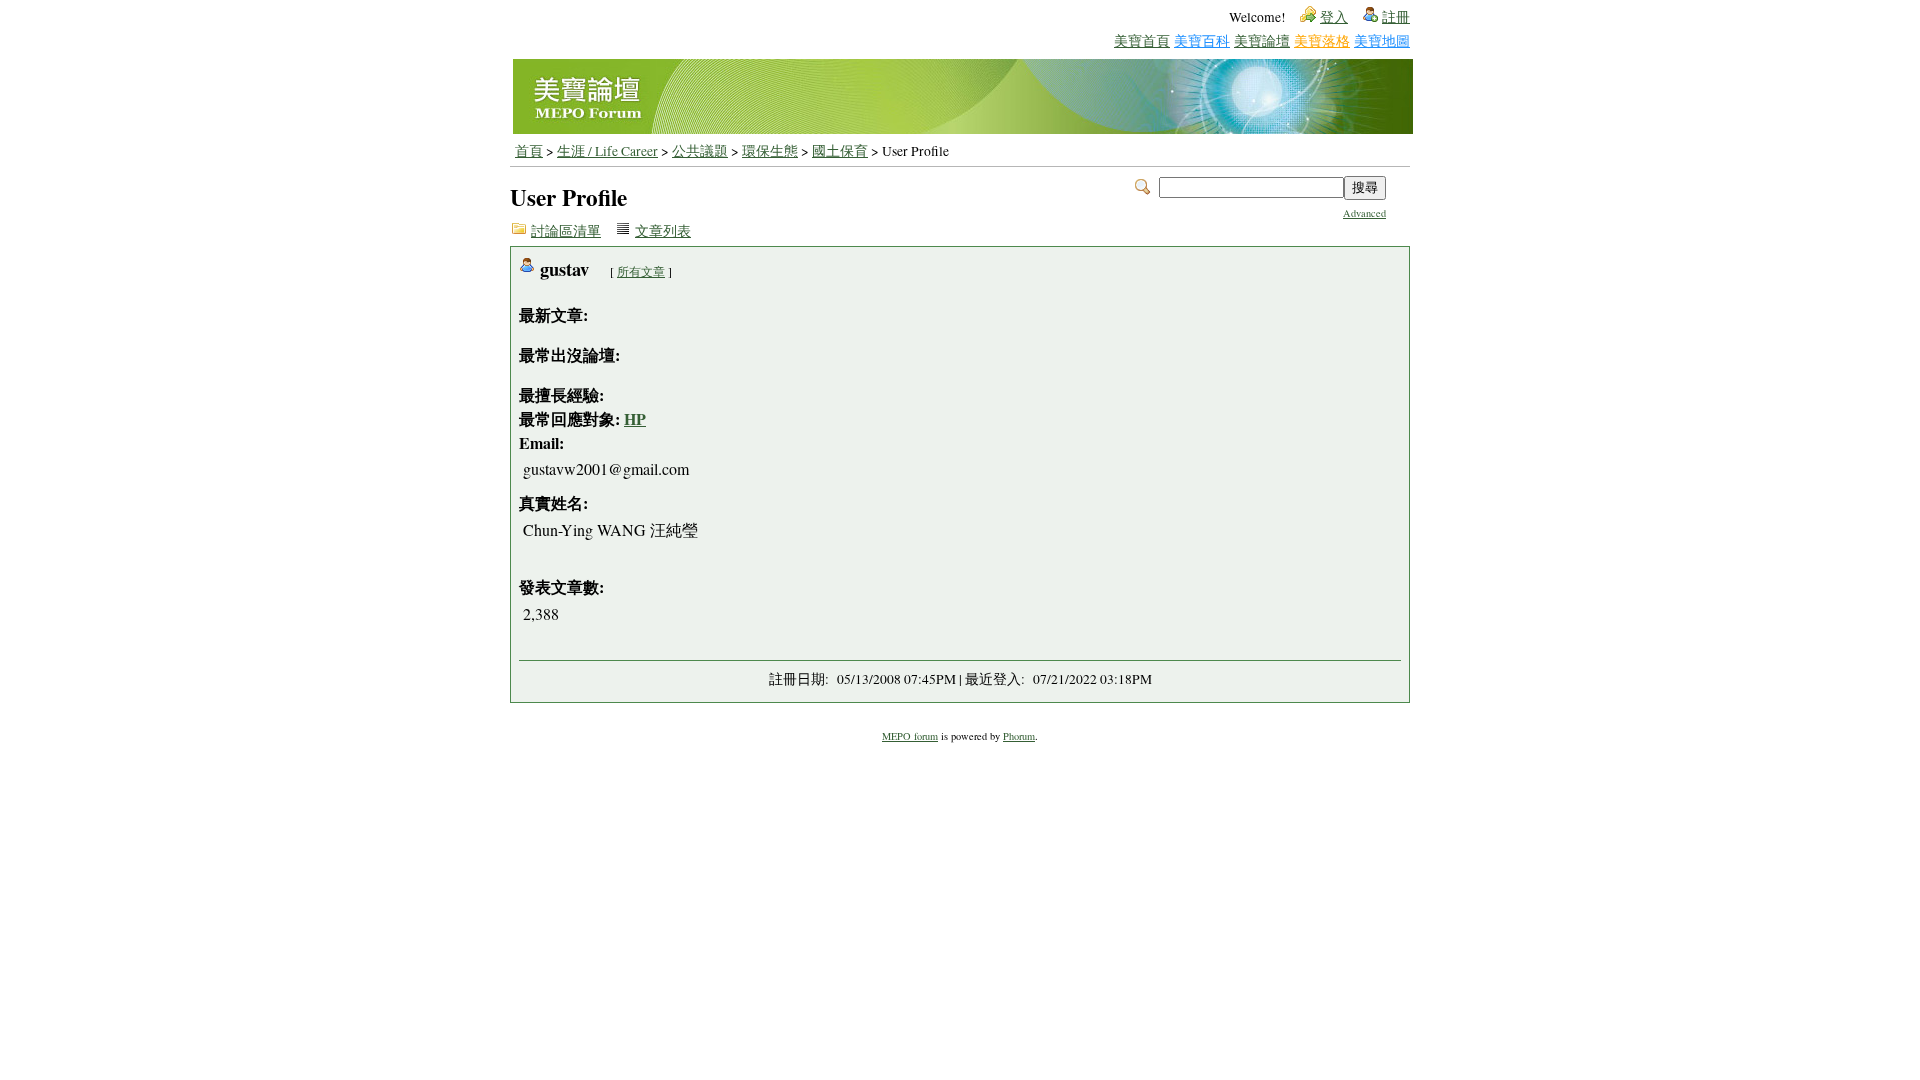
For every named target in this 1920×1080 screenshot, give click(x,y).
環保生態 (770, 151)
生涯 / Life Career (607, 151)
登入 (1334, 17)
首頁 (529, 151)
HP (635, 418)
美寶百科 (1202, 40)
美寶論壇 (1262, 40)
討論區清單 (566, 231)
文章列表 (663, 231)
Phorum (1019, 736)
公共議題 (700, 151)
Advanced (1364, 213)
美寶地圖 (1382, 40)
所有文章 (641, 271)
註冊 (1396, 17)
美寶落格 (1322, 40)
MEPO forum (910, 736)
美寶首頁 (1142, 40)
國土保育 (840, 151)
